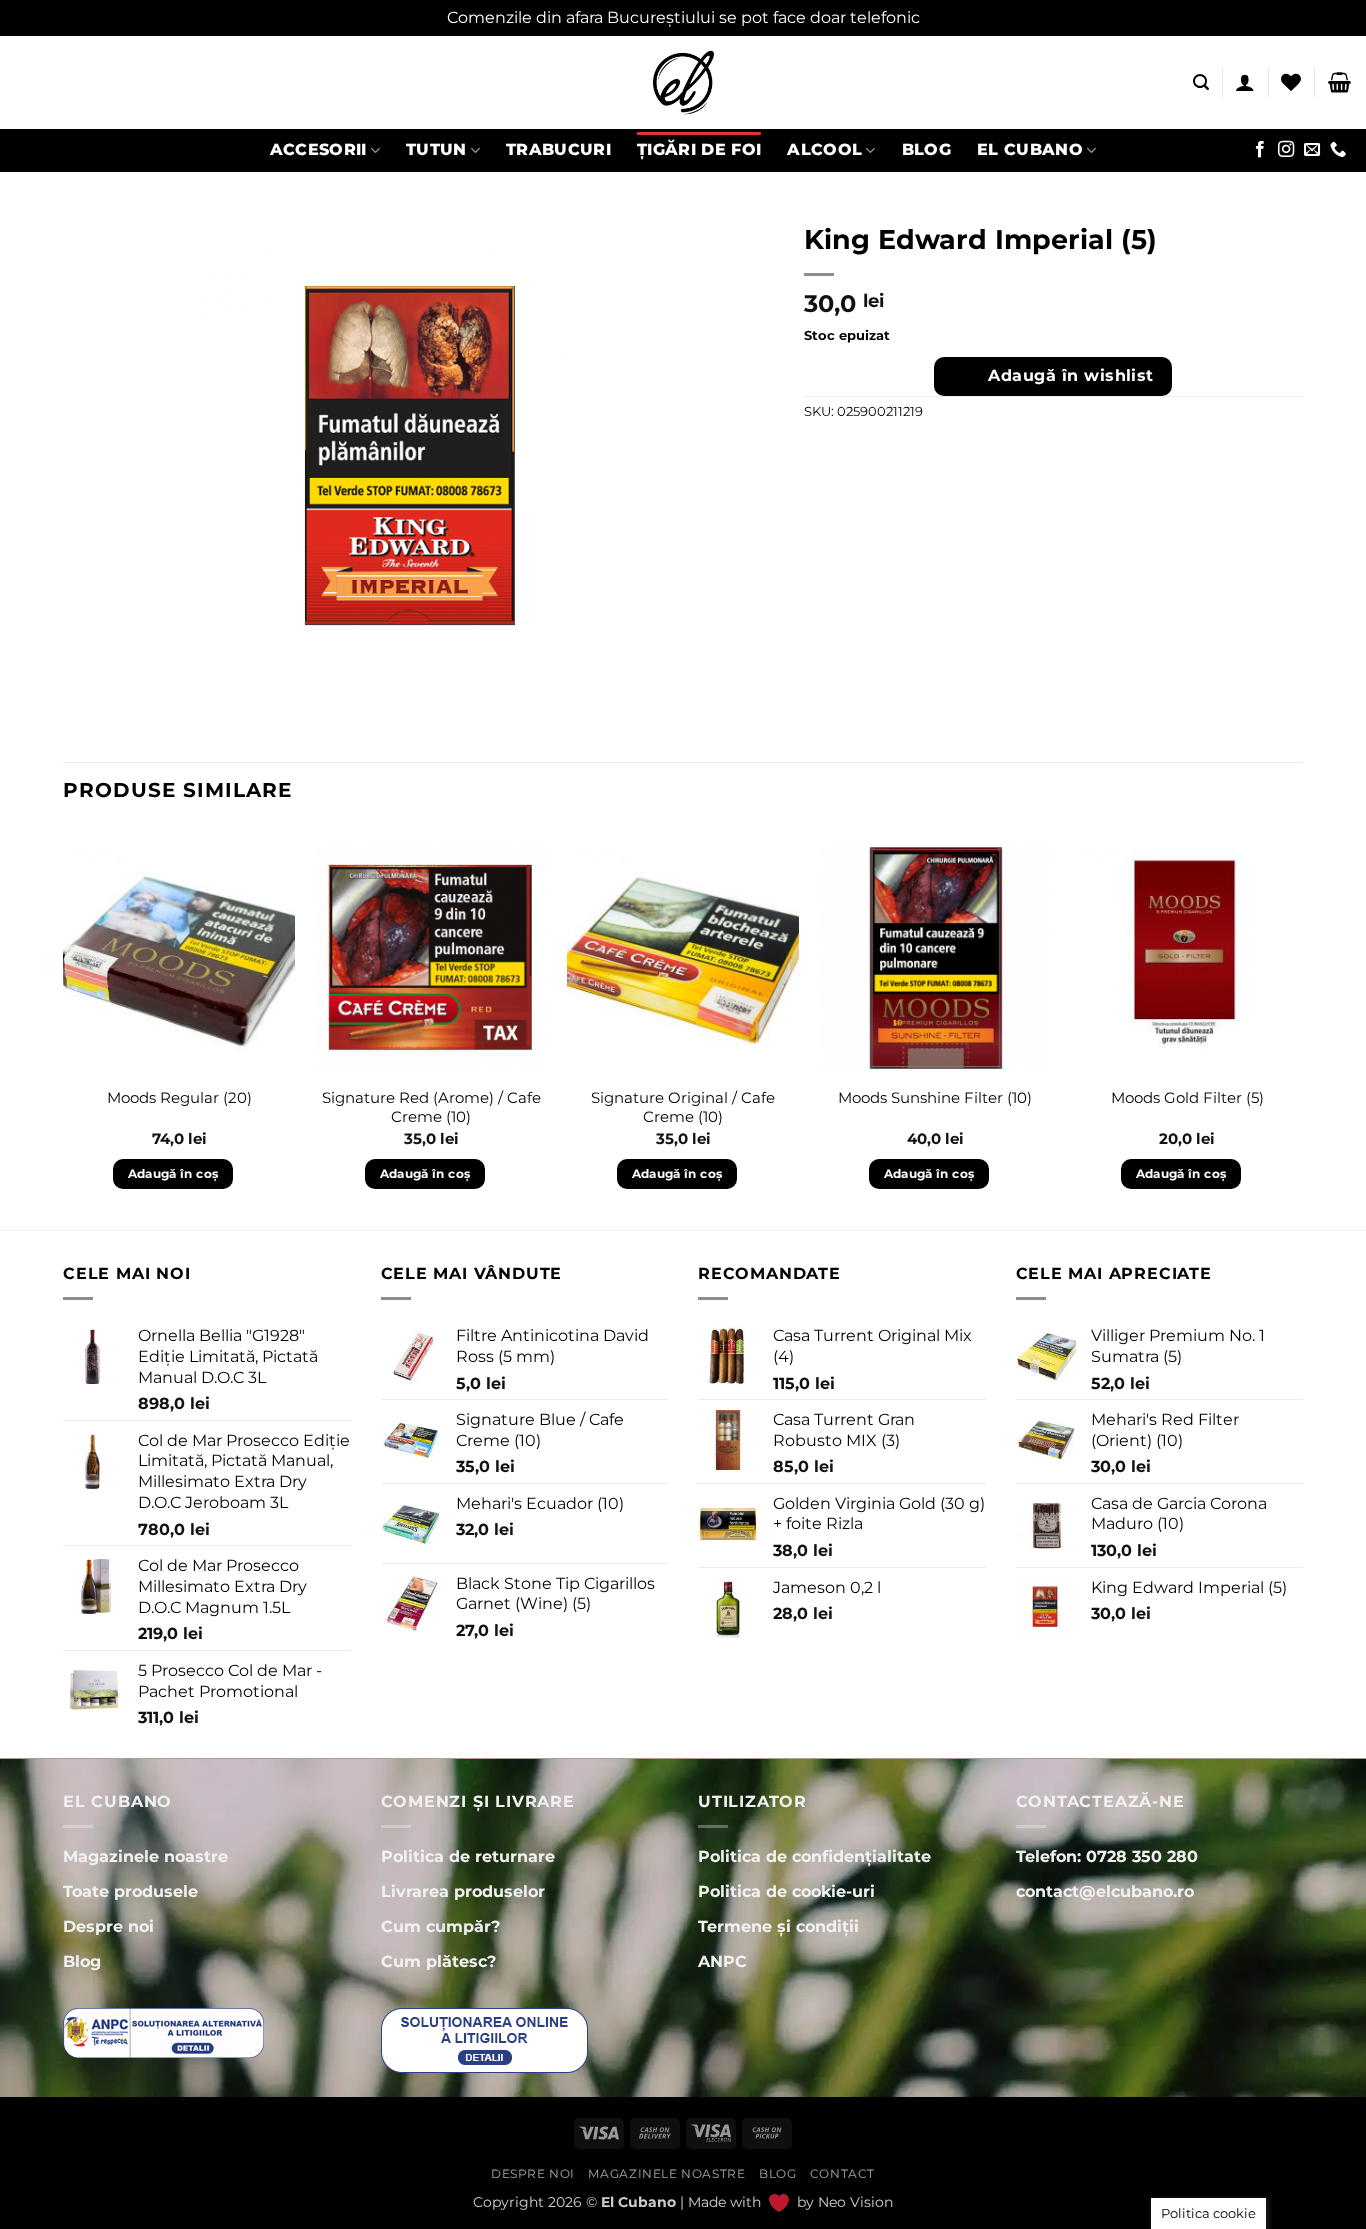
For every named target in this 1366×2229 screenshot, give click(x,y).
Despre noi (533, 2173)
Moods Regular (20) (179, 1097)
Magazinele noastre (666, 2173)
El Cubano (1030, 149)
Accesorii (318, 149)
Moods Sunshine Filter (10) (935, 1097)
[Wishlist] (1291, 82)
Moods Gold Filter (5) (1187, 1097)
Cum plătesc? (438, 1961)
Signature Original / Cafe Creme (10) (683, 1107)
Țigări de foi (699, 149)
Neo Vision (855, 2202)
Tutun (436, 149)
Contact (842, 2173)
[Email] (1312, 150)
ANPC (722, 1961)
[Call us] (1338, 150)
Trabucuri (558, 149)
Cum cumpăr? (440, 1926)
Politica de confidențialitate (814, 1856)
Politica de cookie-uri (786, 1891)
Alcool (824, 149)
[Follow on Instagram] (1286, 150)
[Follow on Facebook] (1260, 150)
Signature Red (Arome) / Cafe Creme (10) (431, 1107)
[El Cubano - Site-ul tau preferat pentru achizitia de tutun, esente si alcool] (683, 82)
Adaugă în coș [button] (173, 1173)
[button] (1201, 82)
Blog (926, 149)
